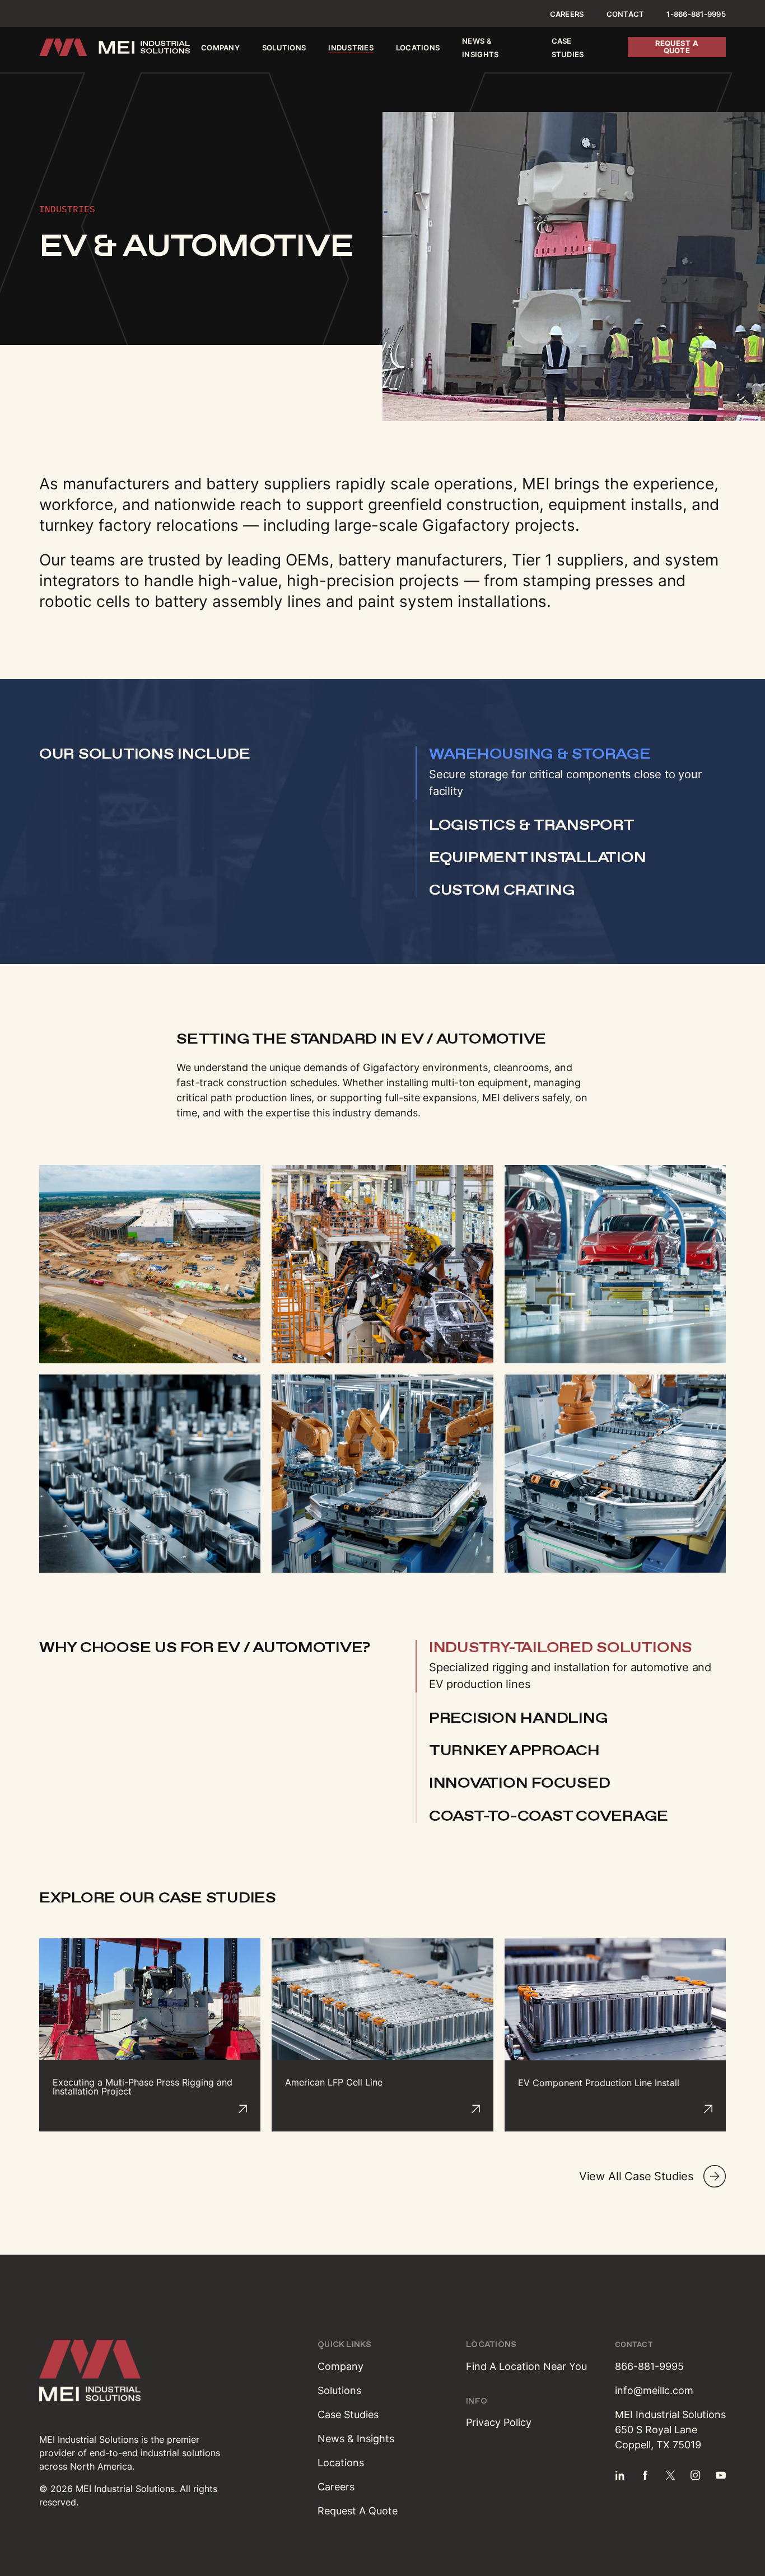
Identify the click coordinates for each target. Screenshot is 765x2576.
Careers (567, 14)
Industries (351, 48)
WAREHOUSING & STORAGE (540, 754)
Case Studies (348, 2414)
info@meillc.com (654, 2390)
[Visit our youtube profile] (721, 2475)
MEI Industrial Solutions (89, 2439)
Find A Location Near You (526, 2366)
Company (220, 48)
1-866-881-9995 (696, 14)
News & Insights (356, 2439)
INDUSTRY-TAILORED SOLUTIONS (561, 1647)
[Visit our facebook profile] (645, 2475)
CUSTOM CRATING (502, 890)
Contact (626, 14)
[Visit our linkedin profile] (620, 2475)
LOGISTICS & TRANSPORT (532, 825)
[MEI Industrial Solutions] (115, 47)
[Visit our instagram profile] (696, 2475)
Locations (418, 48)
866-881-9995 (649, 2366)
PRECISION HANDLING (518, 1718)
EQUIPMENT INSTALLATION (537, 857)
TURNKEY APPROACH (514, 1750)
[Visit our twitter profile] (670, 2475)
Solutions (284, 48)
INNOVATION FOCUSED (519, 1783)
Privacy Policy (499, 2422)
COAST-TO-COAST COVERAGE (549, 1816)
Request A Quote (358, 2511)
